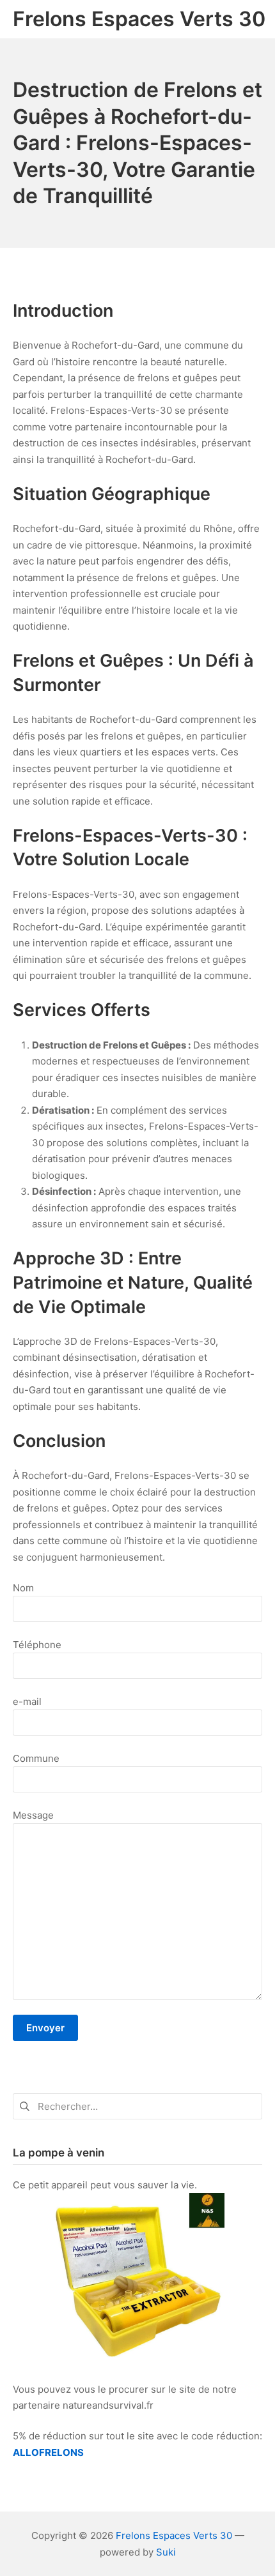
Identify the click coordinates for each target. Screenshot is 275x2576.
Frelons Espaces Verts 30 (174, 2535)
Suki (166, 2552)
